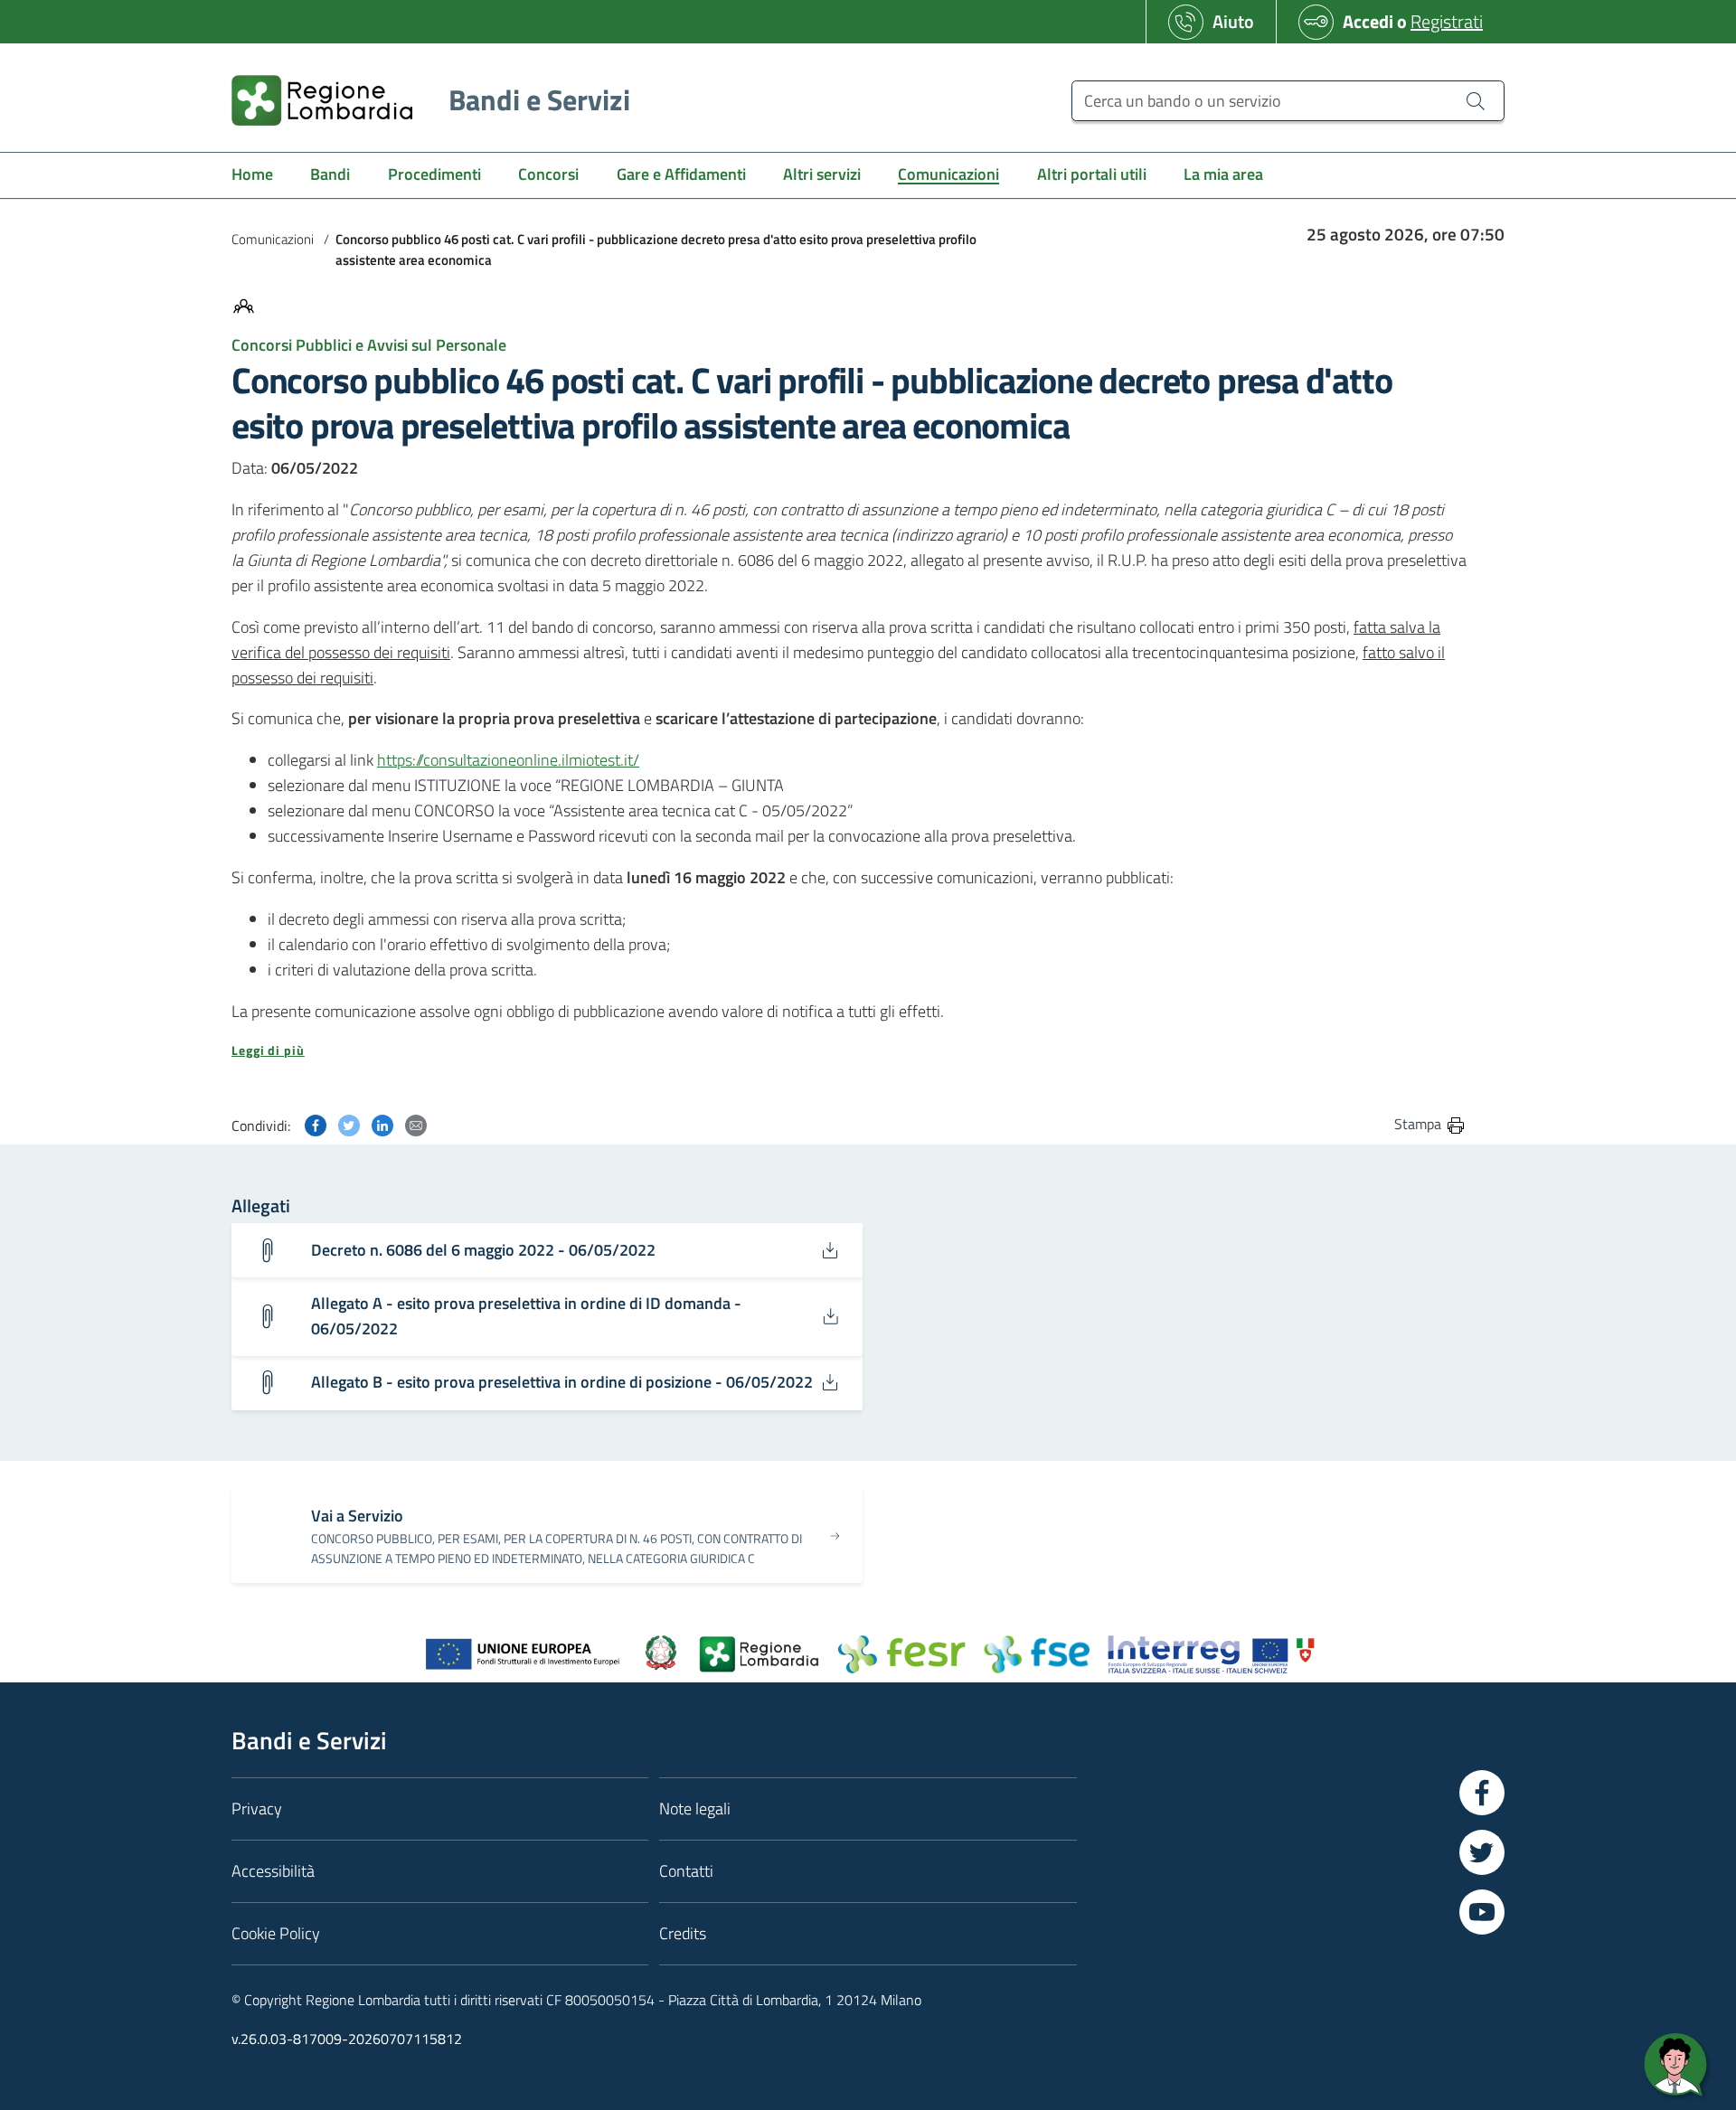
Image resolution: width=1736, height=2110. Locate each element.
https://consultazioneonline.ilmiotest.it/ (508, 760)
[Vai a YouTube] (1482, 1912)
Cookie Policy (276, 1933)
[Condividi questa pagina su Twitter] (349, 1123)
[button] (849, 1050)
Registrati (1447, 21)
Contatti (686, 1871)
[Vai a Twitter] (1482, 1852)
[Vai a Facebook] (1482, 1793)
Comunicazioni (273, 239)
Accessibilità (273, 1871)
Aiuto (1233, 21)
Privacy (257, 1809)
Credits (683, 1933)
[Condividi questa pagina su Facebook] (316, 1123)
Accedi (1368, 21)
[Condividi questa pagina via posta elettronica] (416, 1123)
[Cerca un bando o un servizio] (1476, 100)
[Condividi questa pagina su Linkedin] (382, 1123)
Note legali (695, 1809)
